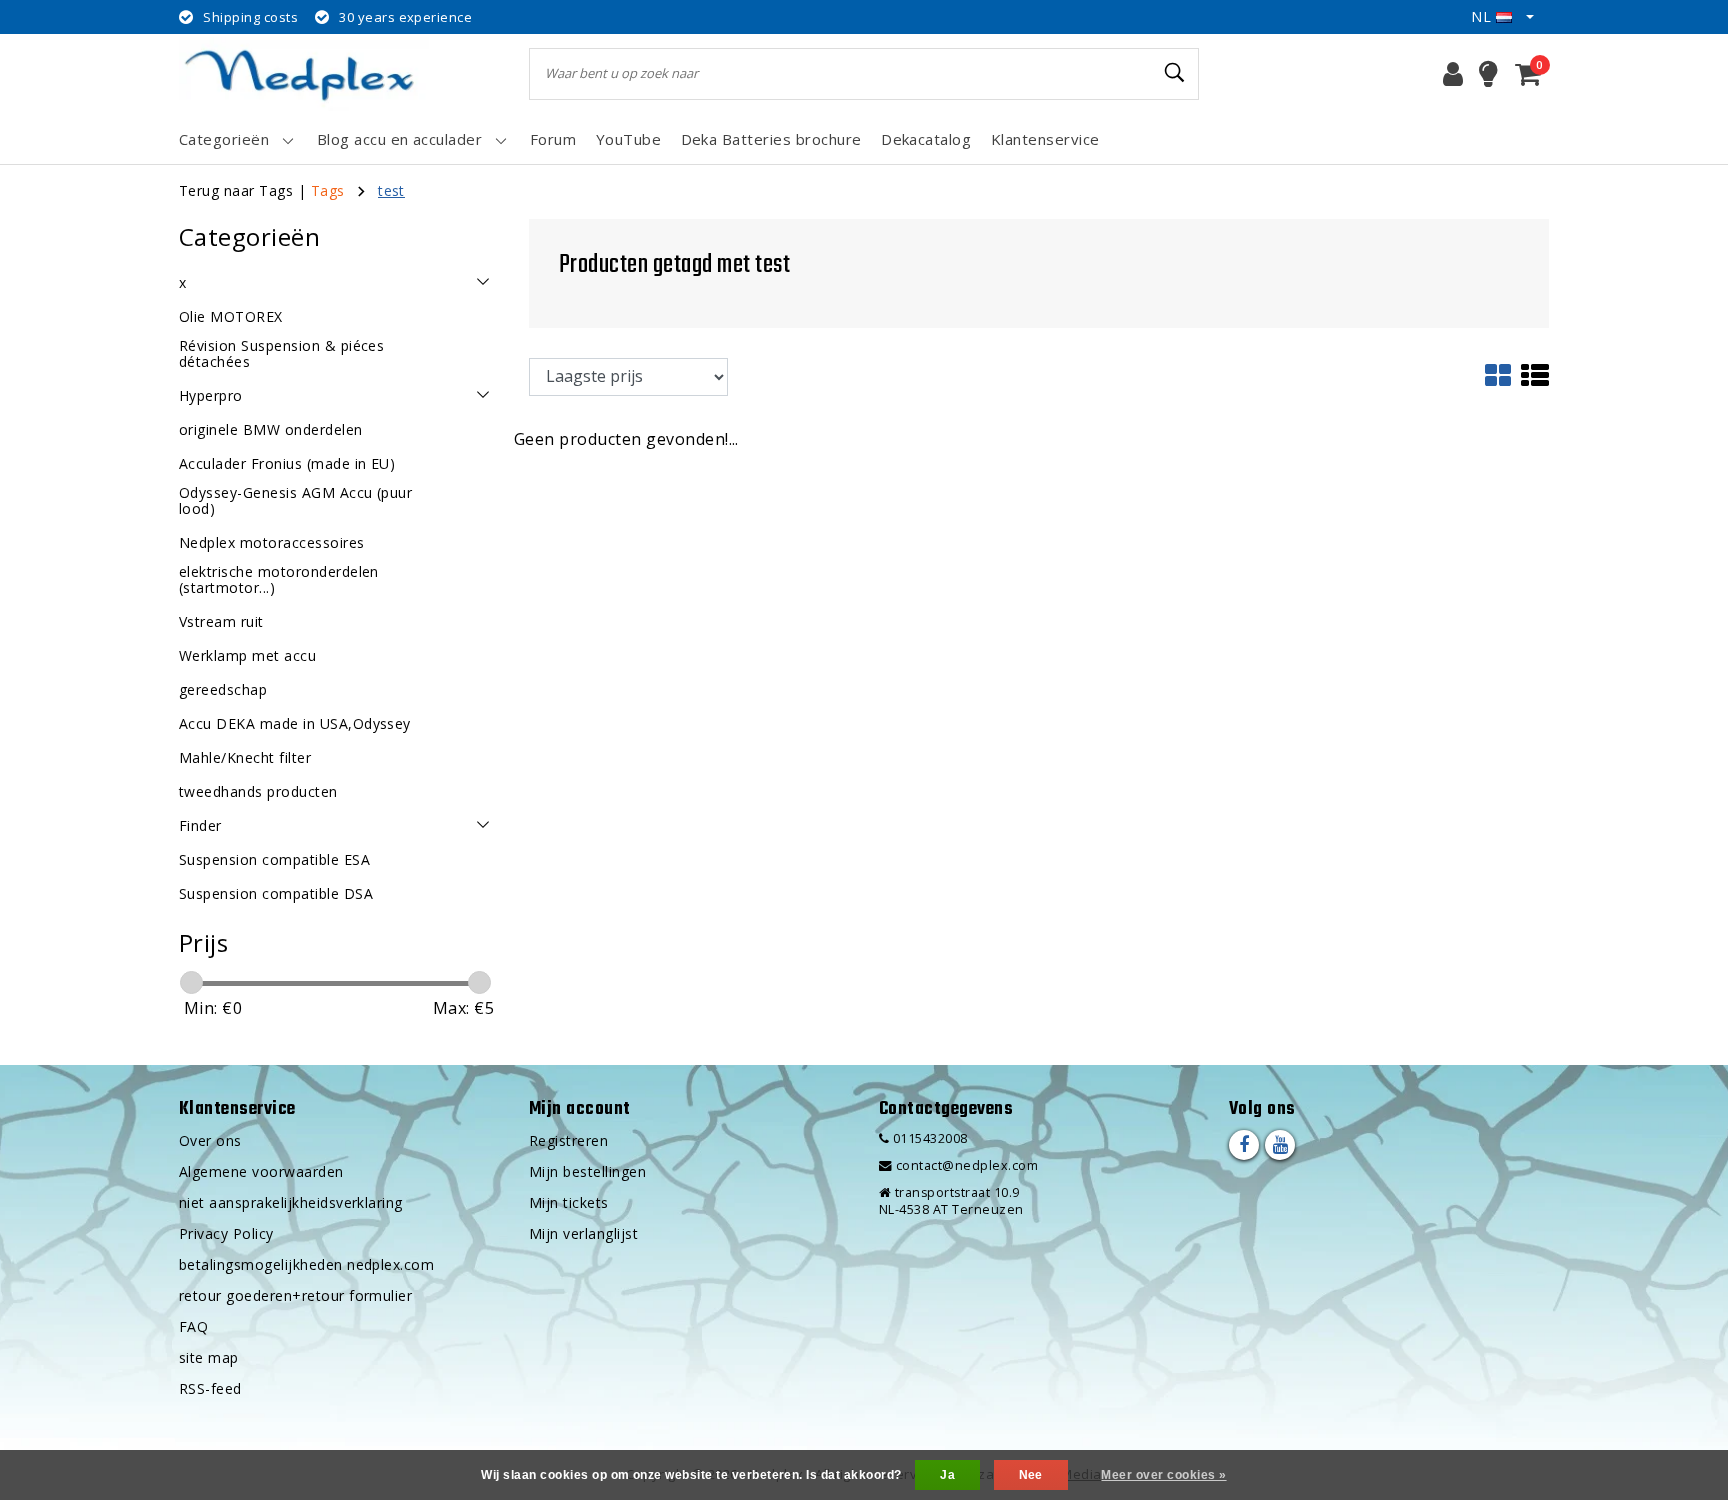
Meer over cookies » (1163, 1475)
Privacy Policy (226, 1233)
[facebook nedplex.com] (1244, 1145)
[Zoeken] (1175, 73)
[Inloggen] (1453, 74)
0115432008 (928, 1138)
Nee (1031, 1475)
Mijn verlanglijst (583, 1233)
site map (209, 1357)
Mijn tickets (569, 1202)
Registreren (568, 1140)
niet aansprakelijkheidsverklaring (291, 1202)
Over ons (210, 1140)
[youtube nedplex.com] (1280, 1145)
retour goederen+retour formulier (295, 1295)
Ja (947, 1475)
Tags (328, 190)
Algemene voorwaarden (261, 1171)
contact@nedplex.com (967, 1165)
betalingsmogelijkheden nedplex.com (306, 1264)
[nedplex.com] (304, 73)
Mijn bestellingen (587, 1171)
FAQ (193, 1326)
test (391, 190)
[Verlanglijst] (1488, 74)
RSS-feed (210, 1388)
